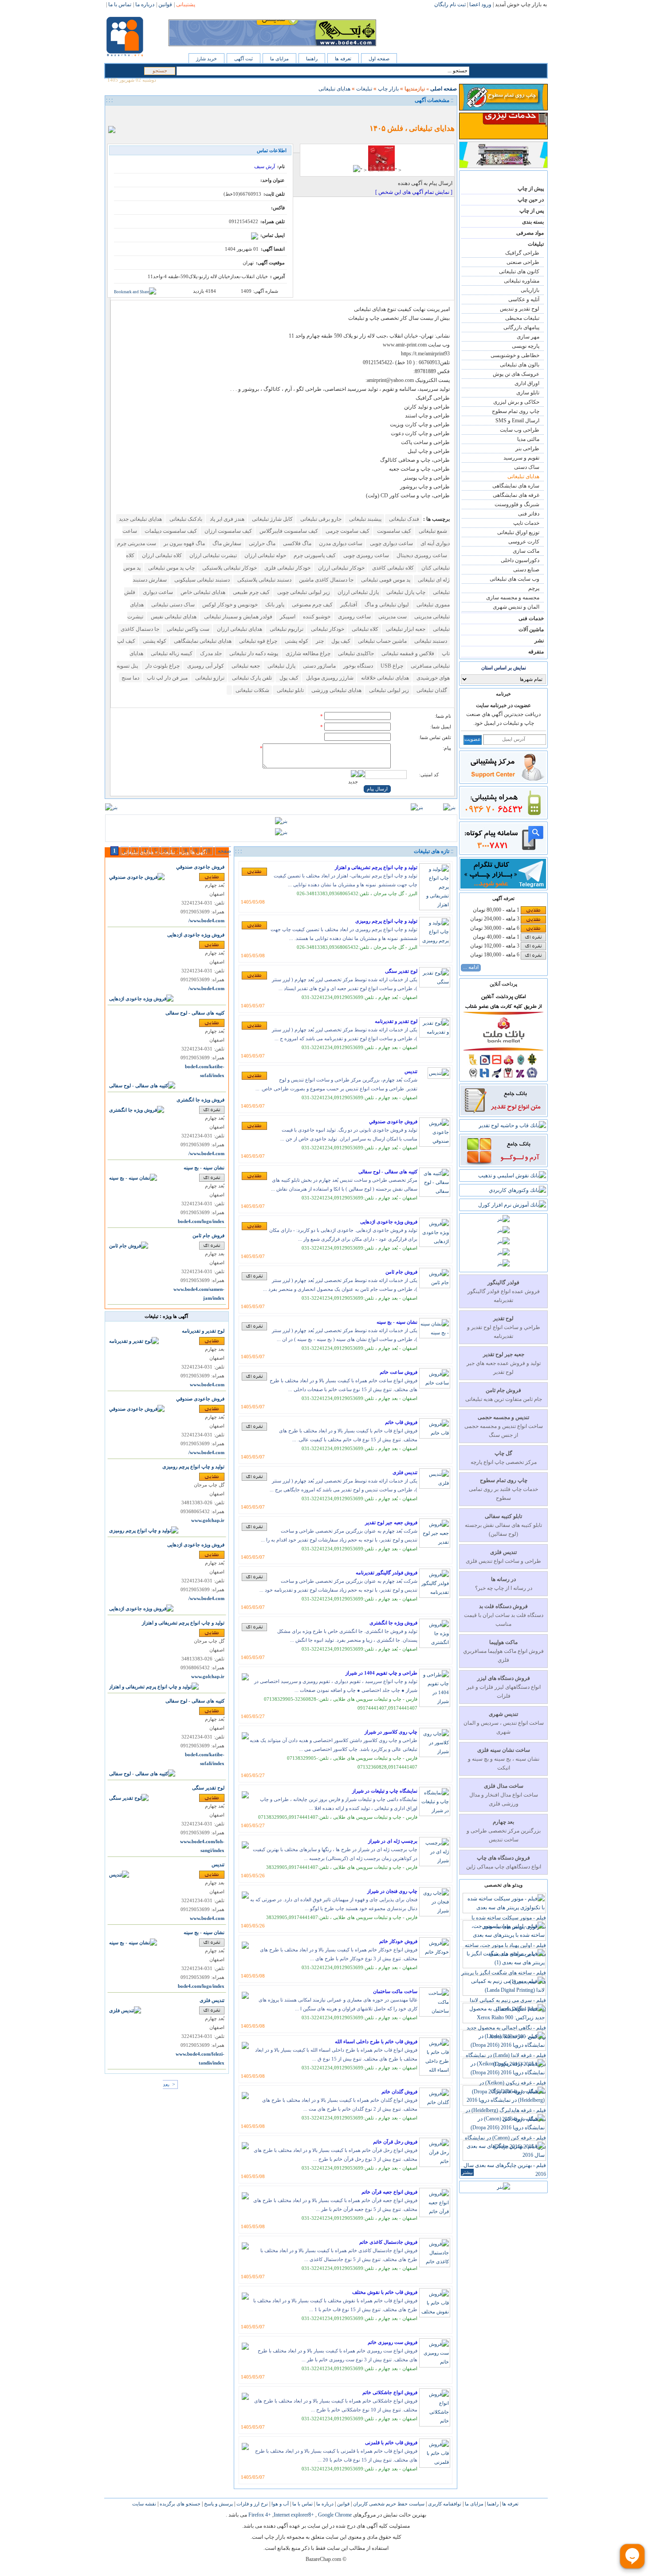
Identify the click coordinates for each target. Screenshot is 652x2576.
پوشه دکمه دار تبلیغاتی (253, 653)
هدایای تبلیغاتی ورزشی (336, 690)
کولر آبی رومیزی (205, 666)
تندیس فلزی (405, 1472)
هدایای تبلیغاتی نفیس (173, 617)
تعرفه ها (343, 59)
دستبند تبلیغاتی (430, 641)
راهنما (312, 59)
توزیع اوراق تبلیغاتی (518, 532)
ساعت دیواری (157, 592)
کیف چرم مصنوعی (312, 605)
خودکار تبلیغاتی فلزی (287, 568)
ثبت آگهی (244, 59)
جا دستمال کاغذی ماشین (326, 580)
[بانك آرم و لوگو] (503, 1164)
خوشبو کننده (316, 617)
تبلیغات (536, 244)
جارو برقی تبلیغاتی (320, 519)
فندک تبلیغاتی (403, 519)
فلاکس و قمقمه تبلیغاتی (407, 653)
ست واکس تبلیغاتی (187, 629)
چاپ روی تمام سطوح (516, 411)
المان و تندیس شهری (516, 607)
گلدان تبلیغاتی (431, 690)
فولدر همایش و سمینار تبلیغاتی (238, 617)
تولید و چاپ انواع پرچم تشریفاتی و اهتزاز (376, 867)
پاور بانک (274, 605)
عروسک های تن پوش (516, 374)
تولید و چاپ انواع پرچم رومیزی (386, 921)
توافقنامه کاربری (444, 2504)
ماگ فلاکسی (297, 543)
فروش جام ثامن (401, 1272)
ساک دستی (527, 467)
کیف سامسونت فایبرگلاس (288, 531)
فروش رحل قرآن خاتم (395, 2142)
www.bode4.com (207, 1385)
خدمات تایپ (526, 523)
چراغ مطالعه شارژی (307, 653)
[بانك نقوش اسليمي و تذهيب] (512, 1176)
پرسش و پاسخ (218, 2504)
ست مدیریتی (392, 617)
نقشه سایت (144, 2504)
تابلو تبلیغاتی (290, 690)
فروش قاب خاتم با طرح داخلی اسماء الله (376, 2041)
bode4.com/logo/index (201, 1221)
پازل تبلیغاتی (281, 666)
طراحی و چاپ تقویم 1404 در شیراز (381, 1673)
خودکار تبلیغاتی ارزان (341, 568)
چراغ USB (391, 666)
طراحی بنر (527, 448)
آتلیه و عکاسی (524, 299)
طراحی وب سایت (520, 430)
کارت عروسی (524, 542)
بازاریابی (530, 290)
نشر (539, 641)
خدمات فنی (531, 618)
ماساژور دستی (319, 666)
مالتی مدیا (528, 439)
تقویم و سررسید (521, 458)
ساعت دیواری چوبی (391, 543)
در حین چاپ (531, 200)
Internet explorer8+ (294, 2515)
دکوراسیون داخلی (520, 560)
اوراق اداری (527, 383)
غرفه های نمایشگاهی (516, 495)
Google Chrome (335, 2515)
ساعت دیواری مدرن (340, 543)
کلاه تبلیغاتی (364, 629)
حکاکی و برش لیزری (516, 402)
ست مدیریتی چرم (137, 543)
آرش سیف (265, 166)
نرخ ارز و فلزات (251, 2504)
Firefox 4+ (260, 2515)
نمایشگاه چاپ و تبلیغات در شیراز (385, 1791)
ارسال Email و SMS (517, 421)
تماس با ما (302, 2504)
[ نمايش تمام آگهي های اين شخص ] (414, 192)
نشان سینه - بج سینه (397, 1322)
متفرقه (536, 652)
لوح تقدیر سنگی (401, 971)
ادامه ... (471, 967)
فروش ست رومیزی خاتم (393, 2342)
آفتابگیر (348, 605)
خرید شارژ (206, 59)
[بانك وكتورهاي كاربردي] (517, 1190)
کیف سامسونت (393, 531)
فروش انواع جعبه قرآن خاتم (389, 2192)
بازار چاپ (388, 89)
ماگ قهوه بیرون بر (184, 543)
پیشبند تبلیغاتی (365, 519)
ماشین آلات (531, 629)
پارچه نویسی (526, 346)
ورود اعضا (480, 4)
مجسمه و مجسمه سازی (513, 598)
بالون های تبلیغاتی (520, 365)
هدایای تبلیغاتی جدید (140, 519)
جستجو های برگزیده (179, 2504)
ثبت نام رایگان (450, 4)
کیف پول (340, 641)
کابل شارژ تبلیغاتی (272, 519)
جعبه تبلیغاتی (245, 666)
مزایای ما (279, 59)
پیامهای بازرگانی (521, 327)
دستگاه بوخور (357, 666)
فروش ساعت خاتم (399, 1372)
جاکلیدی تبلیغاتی (355, 653)
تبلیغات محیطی (522, 318)
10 (208, 851)
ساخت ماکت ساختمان (395, 1991)
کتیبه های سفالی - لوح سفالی (388, 1172)
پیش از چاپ (531, 189)
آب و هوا (279, 2504)
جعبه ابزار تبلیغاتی (405, 629)
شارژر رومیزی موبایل (329, 678)
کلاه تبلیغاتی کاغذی (392, 568)
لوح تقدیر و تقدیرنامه (396, 1021)
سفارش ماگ (226, 543)
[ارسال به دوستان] (124, 114)
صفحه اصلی (444, 89)
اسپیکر (287, 617)
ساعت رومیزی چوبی (365, 555)
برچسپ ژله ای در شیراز (393, 1841)
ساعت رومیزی (354, 617)
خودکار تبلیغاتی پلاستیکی (229, 568)
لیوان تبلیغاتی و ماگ (386, 605)
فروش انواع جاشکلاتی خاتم (390, 2392)
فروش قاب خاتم (401, 1422)
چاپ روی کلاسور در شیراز (391, 1732)
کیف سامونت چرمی (347, 531)
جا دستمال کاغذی (140, 629)
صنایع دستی (526, 570)
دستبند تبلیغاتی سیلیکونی (201, 580)
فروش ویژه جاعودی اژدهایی (389, 1222)
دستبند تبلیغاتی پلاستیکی (264, 580)
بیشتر (467, 2172)
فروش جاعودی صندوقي (393, 1121)
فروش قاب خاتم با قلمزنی (391, 2442)
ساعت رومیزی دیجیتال (421, 555)
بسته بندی (533, 222)
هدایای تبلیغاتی (523, 476)
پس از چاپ (532, 211)
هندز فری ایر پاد (226, 519)
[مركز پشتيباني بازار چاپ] (503, 780)
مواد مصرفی (530, 233)
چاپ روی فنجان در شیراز (392, 1891)
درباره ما (324, 2504)
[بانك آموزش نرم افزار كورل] (512, 1205)
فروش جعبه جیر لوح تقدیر (391, 1522)
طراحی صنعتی (523, 262)
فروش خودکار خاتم (398, 1941)
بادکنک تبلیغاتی (185, 519)
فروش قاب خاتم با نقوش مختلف (385, 2292)
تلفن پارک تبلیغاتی (251, 678)
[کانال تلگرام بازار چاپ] (503, 887)
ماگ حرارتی (261, 543)
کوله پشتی (296, 641)
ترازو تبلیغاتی (209, 678)
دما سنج (130, 678)
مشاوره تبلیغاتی (522, 281)
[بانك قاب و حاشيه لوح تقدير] (512, 1125)
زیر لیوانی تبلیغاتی (388, 690)
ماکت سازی (526, 551)
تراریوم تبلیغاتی (286, 629)
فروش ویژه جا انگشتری (393, 1623)
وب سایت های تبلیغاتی (515, 579)
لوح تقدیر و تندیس (520, 309)
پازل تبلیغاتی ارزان (357, 592)
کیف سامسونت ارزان (228, 531)
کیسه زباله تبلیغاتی (171, 653)
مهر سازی (528, 337)
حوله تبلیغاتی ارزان (265, 555)
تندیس (411, 1071)
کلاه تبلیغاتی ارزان (161, 555)
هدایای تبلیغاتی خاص (202, 592)
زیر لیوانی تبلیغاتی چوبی (303, 592)
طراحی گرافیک (522, 253)
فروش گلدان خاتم (399, 2092)
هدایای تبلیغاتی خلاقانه (384, 678)
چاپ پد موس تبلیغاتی (171, 568)
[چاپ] (114, 114)
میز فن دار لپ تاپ (167, 678)
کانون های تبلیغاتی (519, 271)
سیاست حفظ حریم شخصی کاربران (388, 2504)
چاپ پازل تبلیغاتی (405, 592)
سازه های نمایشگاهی (516, 486)
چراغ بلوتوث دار (162, 666)
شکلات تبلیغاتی (252, 690)
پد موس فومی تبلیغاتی (385, 580)
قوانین (343, 2504)
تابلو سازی (528, 393)
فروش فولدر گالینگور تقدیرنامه (387, 1573)
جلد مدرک (210, 653)
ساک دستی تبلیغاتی (172, 605)
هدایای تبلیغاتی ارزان (239, 629)
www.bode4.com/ (206, 921)
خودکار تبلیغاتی (327, 629)
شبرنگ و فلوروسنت (517, 504)
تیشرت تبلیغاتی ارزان (212, 555)
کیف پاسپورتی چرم (314, 555)
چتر (319, 641)
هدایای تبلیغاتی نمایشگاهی (202, 641)
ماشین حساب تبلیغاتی (382, 641)
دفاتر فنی (529, 514)
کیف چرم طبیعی (251, 592)
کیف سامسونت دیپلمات (170, 531)
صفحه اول (379, 59)
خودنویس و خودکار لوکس (229, 605)
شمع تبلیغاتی (432, 531)
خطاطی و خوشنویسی (515, 355)
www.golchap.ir (208, 1520)
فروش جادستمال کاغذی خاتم (388, 2242)
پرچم (534, 588)
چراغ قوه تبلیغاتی (257, 641)
